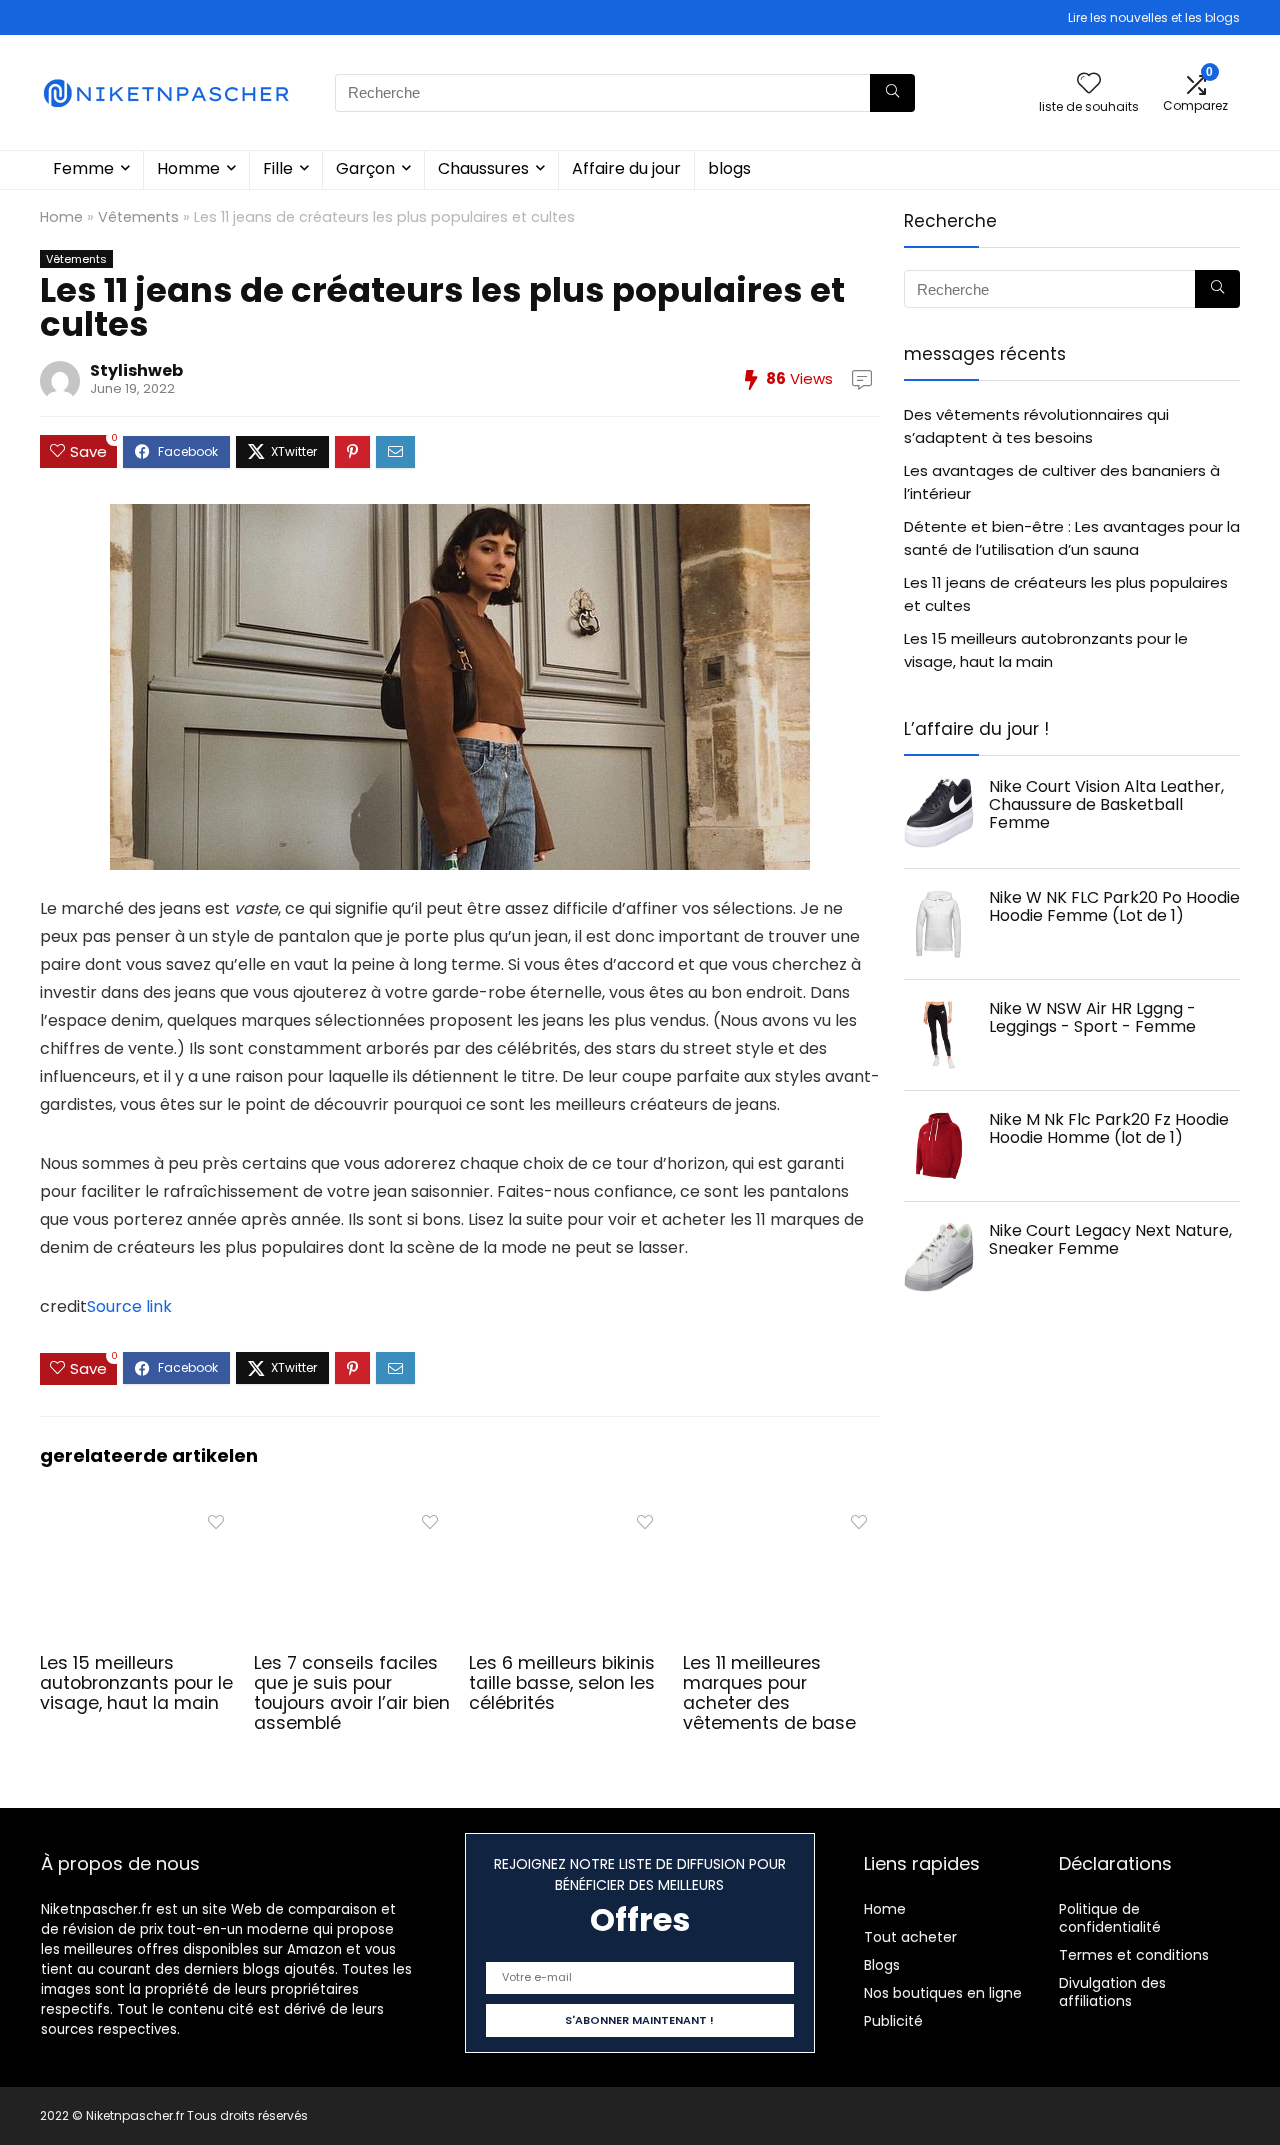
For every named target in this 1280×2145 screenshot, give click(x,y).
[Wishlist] (1089, 84)
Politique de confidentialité (1110, 1918)
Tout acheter (910, 1937)
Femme (83, 168)
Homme (188, 168)
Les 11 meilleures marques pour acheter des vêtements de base (769, 1693)
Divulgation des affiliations (1112, 1992)
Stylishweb (136, 370)
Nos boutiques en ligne (943, 1993)
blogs (729, 168)
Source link (129, 1306)
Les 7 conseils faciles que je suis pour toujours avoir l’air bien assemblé (352, 1693)
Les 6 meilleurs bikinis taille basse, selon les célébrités (562, 1683)
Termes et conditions (1134, 1955)
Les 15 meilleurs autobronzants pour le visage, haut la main (136, 1683)
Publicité (893, 2021)
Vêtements (138, 217)
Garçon (365, 168)
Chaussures (483, 168)
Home (61, 217)
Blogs (882, 1965)
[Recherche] (892, 93)
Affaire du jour (626, 168)
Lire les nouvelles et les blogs (1154, 17)
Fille (278, 168)
